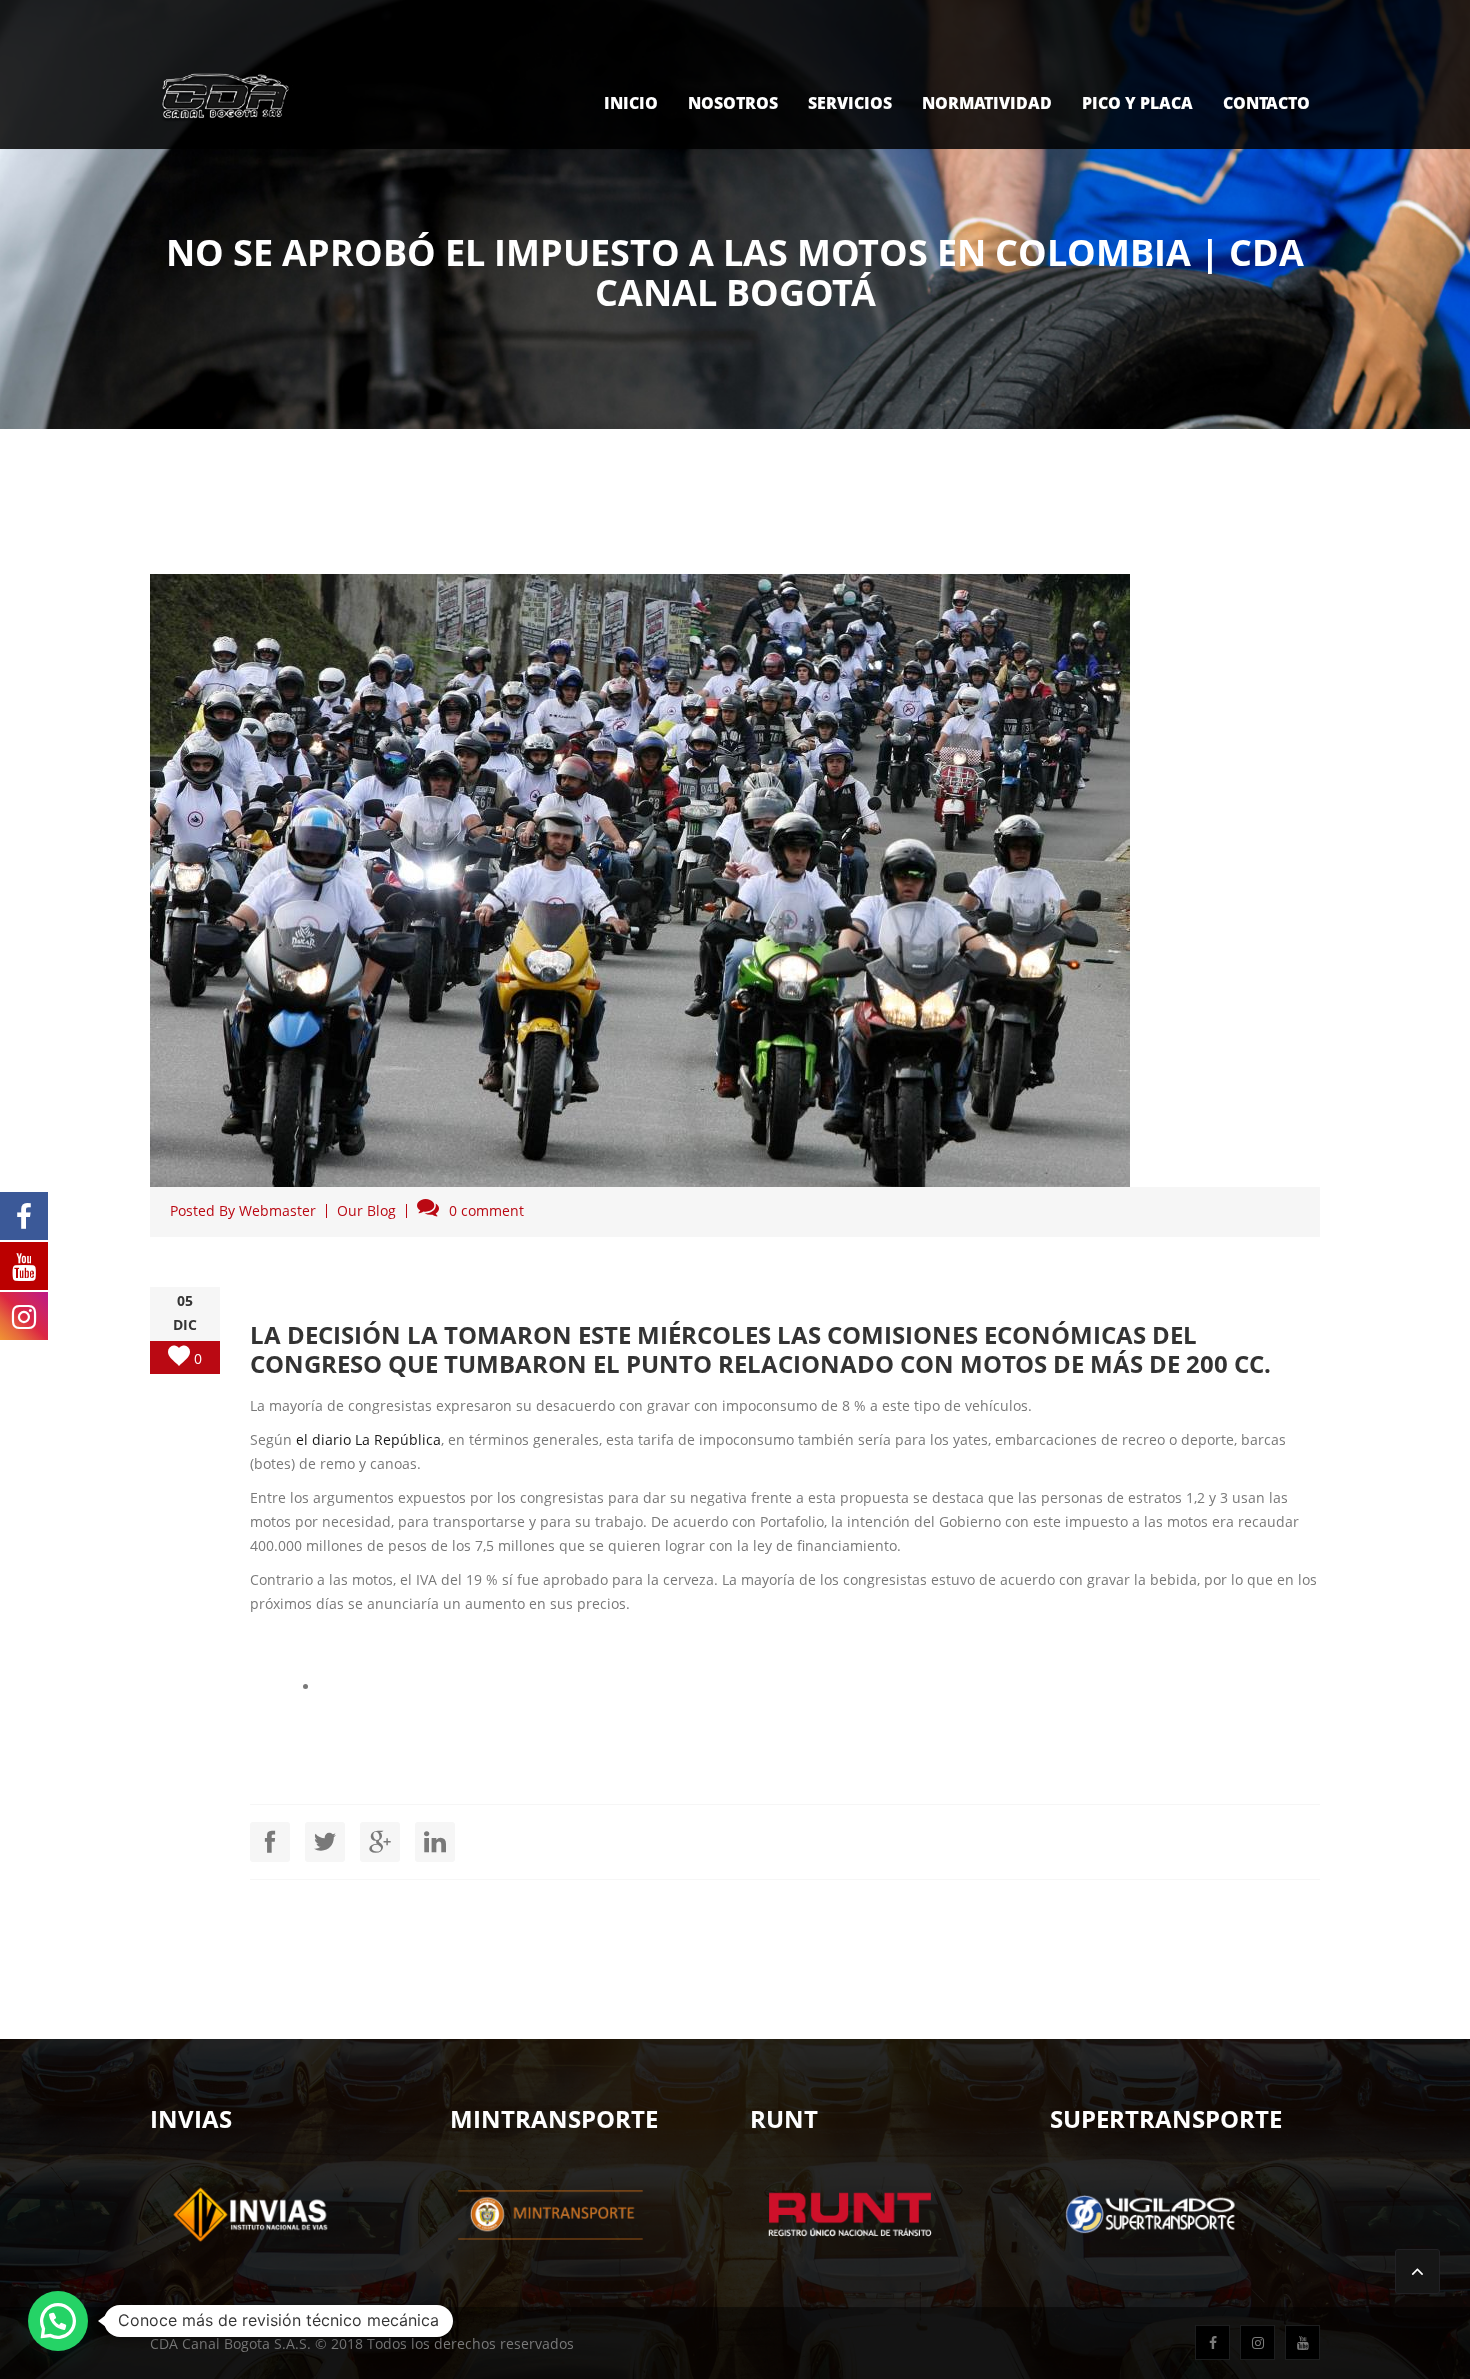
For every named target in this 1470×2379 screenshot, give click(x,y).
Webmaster (277, 1210)
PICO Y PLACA (1137, 103)
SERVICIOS (850, 103)
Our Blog (366, 1210)
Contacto (1266, 103)
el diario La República (368, 1439)
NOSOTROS (733, 103)
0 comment (486, 1210)
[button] (58, 2321)
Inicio (631, 103)
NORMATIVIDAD (987, 103)
